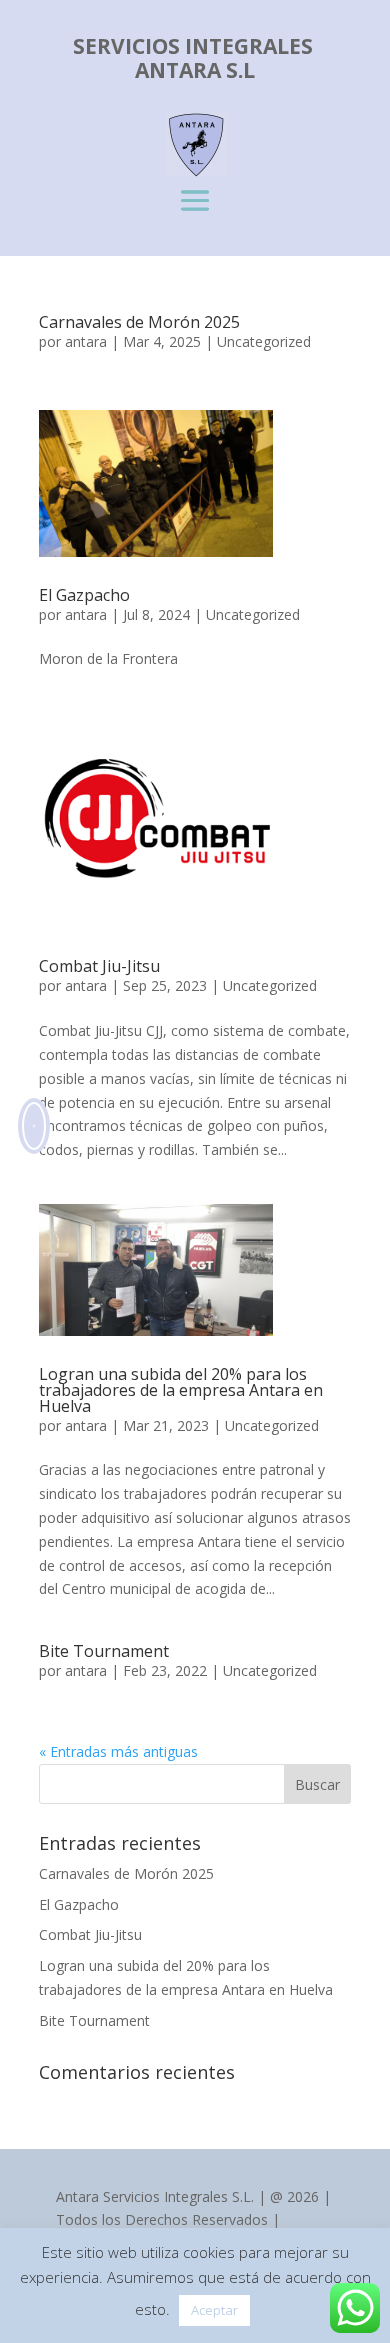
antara (86, 341)
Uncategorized (264, 341)
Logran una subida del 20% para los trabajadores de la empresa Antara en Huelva (181, 1390)
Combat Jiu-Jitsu (99, 966)
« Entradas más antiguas (118, 1751)
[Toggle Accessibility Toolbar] (46, 1126)
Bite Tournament (104, 1651)
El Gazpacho (84, 595)
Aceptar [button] (214, 2310)
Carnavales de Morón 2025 (139, 322)
